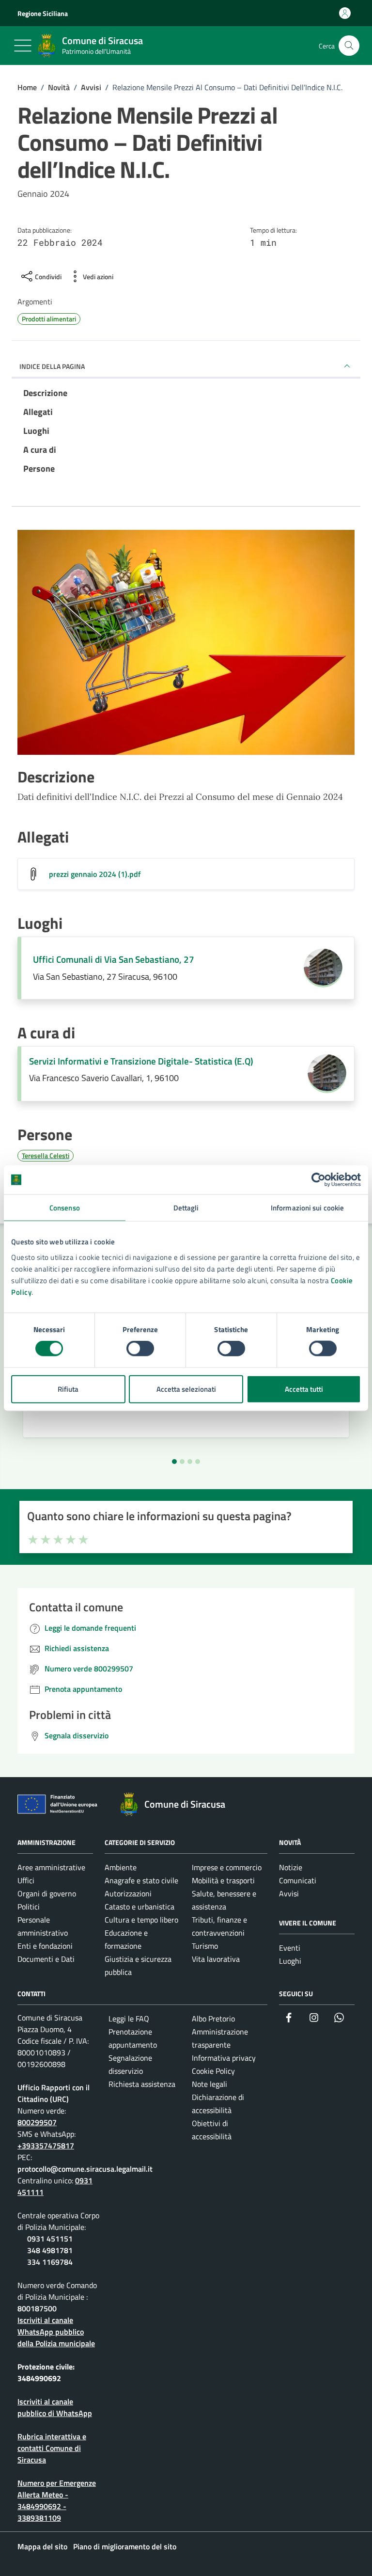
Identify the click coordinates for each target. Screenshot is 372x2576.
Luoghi (290, 1961)
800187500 (37, 2308)
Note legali (209, 2084)
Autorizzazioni (128, 1893)
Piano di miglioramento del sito (125, 2546)
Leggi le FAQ (129, 2019)
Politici (29, 1907)
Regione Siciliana (43, 13)
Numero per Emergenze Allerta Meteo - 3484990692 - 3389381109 (57, 2500)
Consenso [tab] (65, 1208)
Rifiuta (68, 1389)
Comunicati (298, 1880)
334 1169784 (50, 2262)
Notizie (291, 1867)
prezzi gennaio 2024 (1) (95, 874)
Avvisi (289, 1893)
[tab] (174, 1462)
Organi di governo (47, 1893)
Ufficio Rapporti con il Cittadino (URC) (54, 2093)
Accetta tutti (304, 1389)
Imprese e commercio (227, 1867)
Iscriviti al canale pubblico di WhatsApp (55, 2407)
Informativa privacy (224, 2058)
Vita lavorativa (216, 1959)
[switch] (140, 1349)
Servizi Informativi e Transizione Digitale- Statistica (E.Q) (141, 1061)
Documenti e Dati (46, 1959)
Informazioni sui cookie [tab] (307, 1208)
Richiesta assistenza (142, 2084)
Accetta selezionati (186, 1389)
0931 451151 (50, 2239)
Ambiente (121, 1867)
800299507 (37, 2122)
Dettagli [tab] (186, 1208)
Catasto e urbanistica (139, 1907)
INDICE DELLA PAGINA (52, 366)
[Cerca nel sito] (349, 46)
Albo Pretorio (213, 2019)
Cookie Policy (213, 2071)
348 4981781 (50, 2250)
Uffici (26, 1880)
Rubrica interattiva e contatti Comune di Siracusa (52, 2448)
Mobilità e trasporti (223, 1880)
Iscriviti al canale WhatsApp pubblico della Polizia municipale (56, 2332)
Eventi (290, 1948)
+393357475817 (46, 2146)
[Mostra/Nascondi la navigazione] (23, 46)
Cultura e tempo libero (141, 1920)
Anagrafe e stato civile (141, 1880)
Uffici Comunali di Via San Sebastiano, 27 (114, 959)
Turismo (205, 1946)
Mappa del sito (42, 2546)
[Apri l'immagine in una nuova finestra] (186, 644)
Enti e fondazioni (45, 1946)
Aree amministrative (51, 1867)
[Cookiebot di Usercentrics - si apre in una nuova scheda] (318, 1180)
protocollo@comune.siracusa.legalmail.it (85, 2169)
